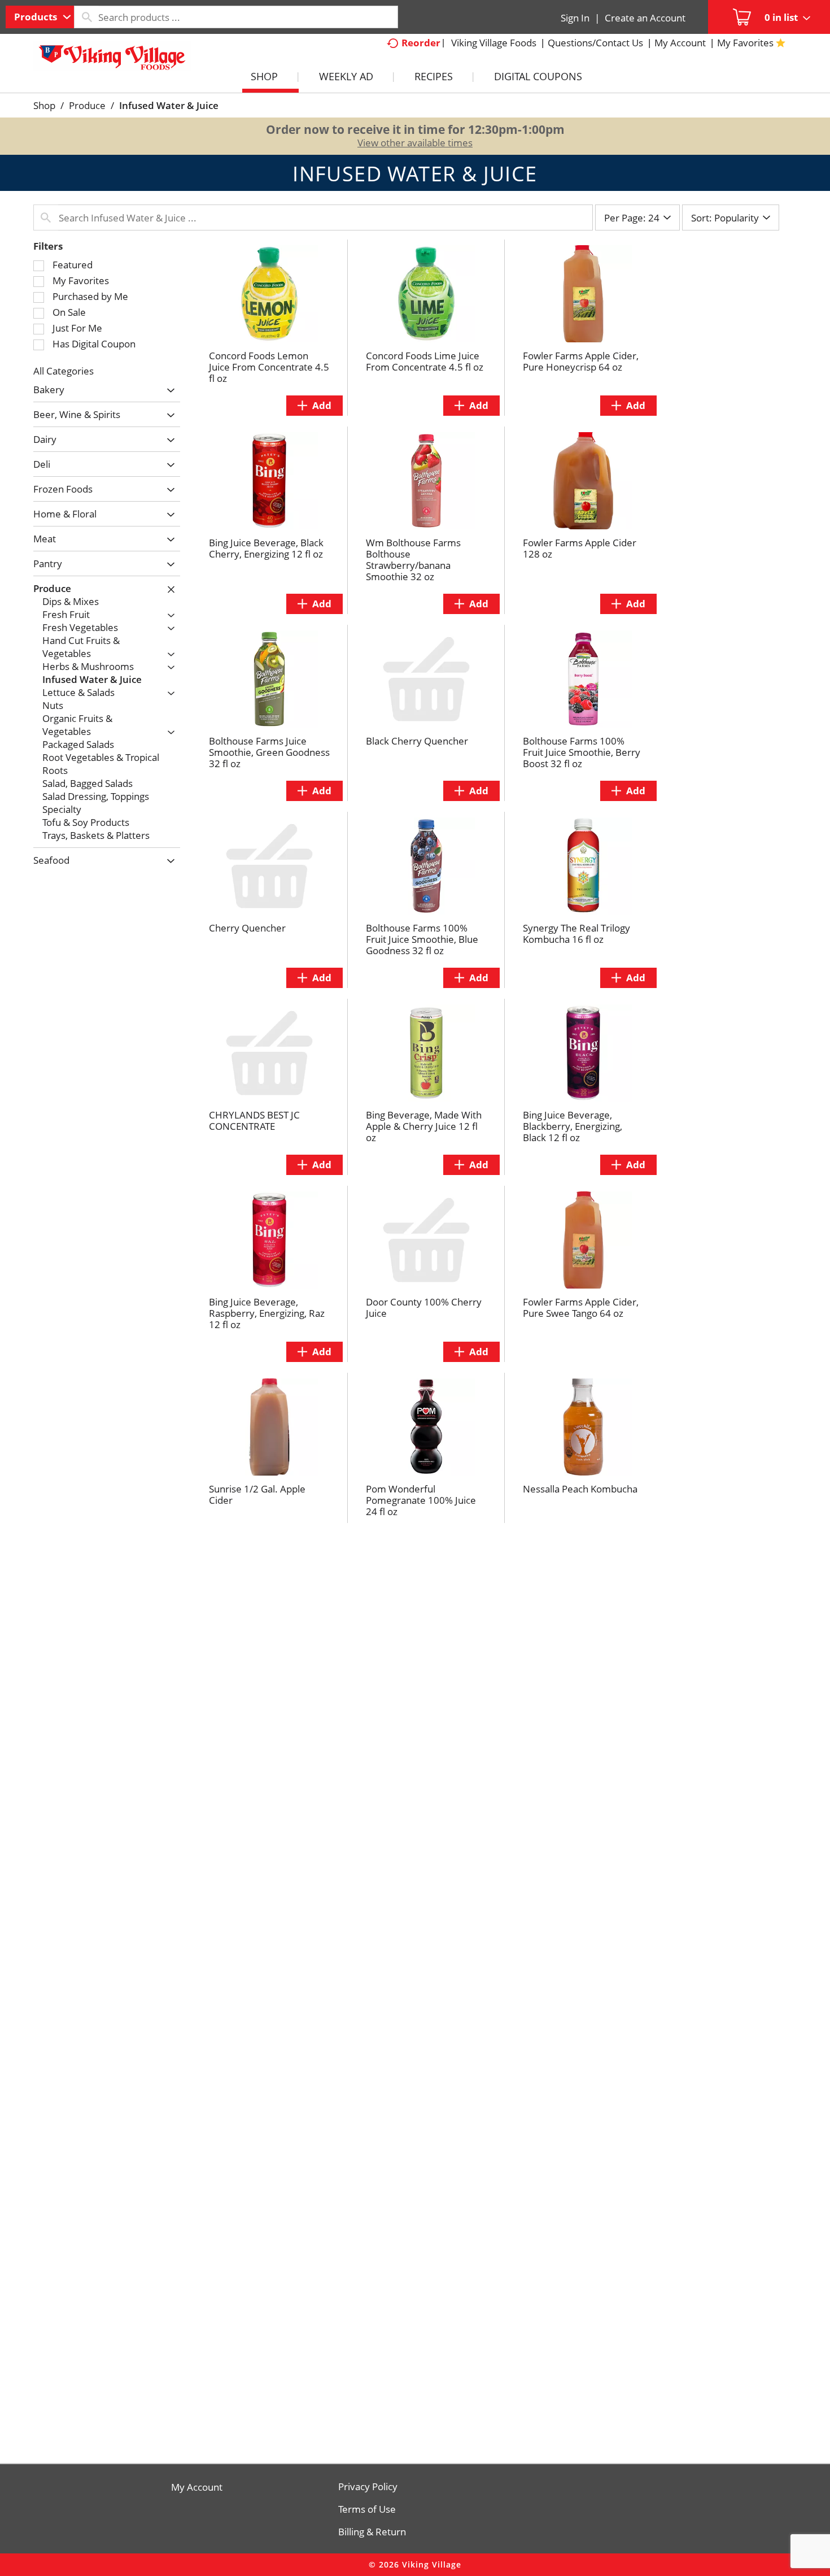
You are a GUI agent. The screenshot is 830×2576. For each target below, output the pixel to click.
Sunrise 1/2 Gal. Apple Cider (257, 1494)
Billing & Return (372, 2532)
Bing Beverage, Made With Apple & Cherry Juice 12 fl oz (424, 1126)
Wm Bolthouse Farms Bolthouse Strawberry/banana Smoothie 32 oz (413, 560)
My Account (197, 2487)
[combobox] (40, 17)
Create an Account (645, 18)
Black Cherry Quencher (417, 741)
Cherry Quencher (247, 928)
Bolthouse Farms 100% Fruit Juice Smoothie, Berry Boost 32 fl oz (582, 752)
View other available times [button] (415, 143)
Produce (87, 105)
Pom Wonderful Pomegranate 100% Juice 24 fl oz (421, 1500)
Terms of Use (367, 2509)
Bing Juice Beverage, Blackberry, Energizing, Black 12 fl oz (573, 1126)
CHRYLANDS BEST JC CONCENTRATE (254, 1121)
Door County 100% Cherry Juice (424, 1307)
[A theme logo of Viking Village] (112, 62)
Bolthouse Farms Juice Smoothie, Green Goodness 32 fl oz (269, 752)
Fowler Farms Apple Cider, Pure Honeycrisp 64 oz (581, 361)
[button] (168, 391)
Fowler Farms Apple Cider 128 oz (580, 548)
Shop (44, 105)
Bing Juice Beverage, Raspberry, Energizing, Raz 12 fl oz (267, 1313)
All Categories (64, 371)
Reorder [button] (421, 43)
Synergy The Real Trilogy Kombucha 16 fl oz (576, 934)
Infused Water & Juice (169, 105)
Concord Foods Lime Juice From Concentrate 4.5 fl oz (425, 361)
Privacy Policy (368, 2487)
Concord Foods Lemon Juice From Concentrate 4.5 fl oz (269, 367)
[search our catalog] (86, 17)
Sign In (575, 18)
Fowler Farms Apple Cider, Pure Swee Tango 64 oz (581, 1307)
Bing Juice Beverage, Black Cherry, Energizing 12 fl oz (266, 548)
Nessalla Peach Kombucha (580, 1489)
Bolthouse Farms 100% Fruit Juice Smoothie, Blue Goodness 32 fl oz (422, 939)
